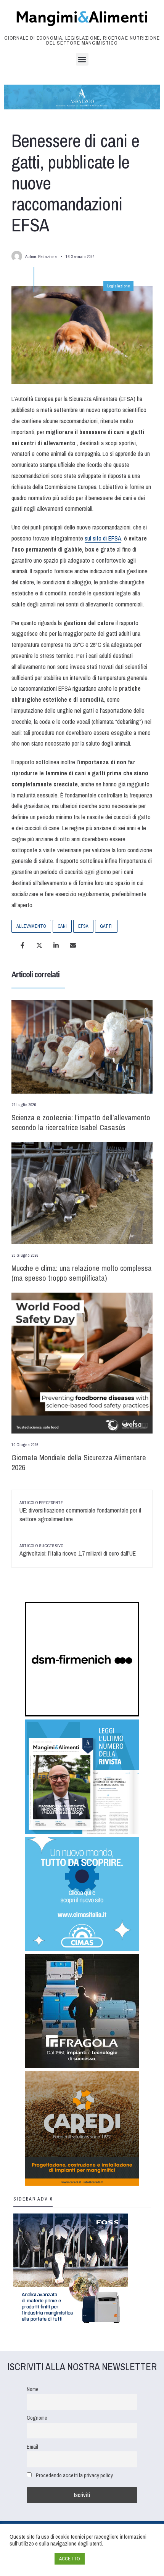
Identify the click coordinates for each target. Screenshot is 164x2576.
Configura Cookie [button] (30, 2559)
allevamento (31, 926)
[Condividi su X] (39, 945)
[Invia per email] (73, 945)
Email (32, 2447)
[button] (82, 59)
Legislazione (118, 286)
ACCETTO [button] (70, 2559)
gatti (106, 926)
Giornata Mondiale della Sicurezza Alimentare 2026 (79, 1462)
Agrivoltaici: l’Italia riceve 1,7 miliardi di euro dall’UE (78, 1550)
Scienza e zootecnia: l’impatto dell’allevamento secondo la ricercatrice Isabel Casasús (81, 1122)
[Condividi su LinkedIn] (56, 945)
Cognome (37, 2418)
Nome (33, 2389)
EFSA (83, 926)
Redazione (47, 257)
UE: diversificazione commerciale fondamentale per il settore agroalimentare (80, 1512)
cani (62, 926)
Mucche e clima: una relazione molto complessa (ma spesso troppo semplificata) (82, 1273)
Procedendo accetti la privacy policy (74, 2475)
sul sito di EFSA (103, 538)
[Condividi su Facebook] (23, 945)
